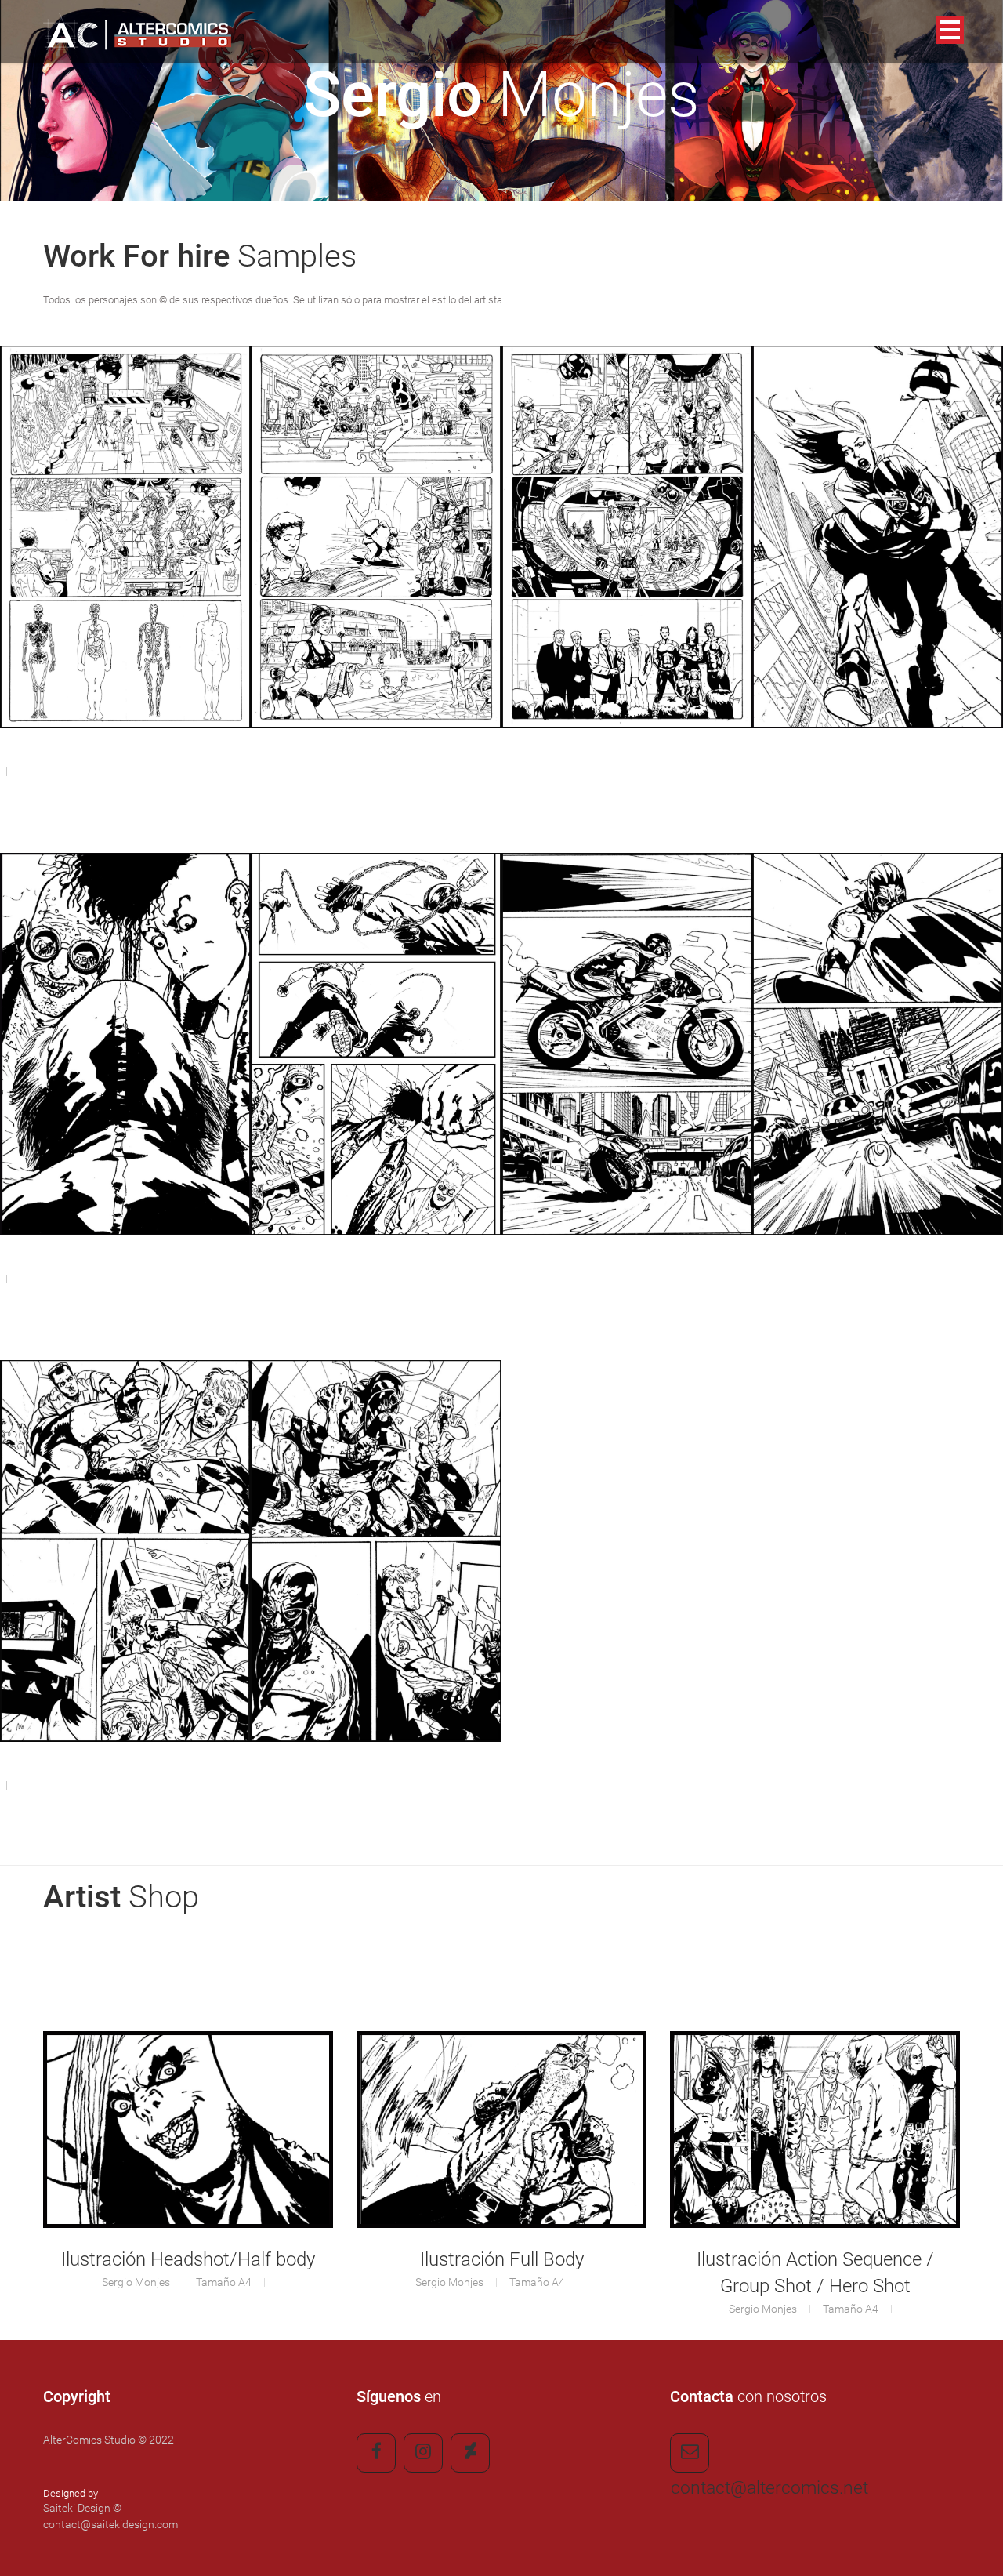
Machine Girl (126, 583)
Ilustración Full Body (502, 2259)
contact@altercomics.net (690, 2453)
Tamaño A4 (225, 2282)
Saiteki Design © (82, 2508)
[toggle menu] (976, 11)
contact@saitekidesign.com (110, 2524)
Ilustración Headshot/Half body (188, 2259)
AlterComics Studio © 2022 (109, 2440)
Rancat (878, 583)
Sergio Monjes (136, 2282)
